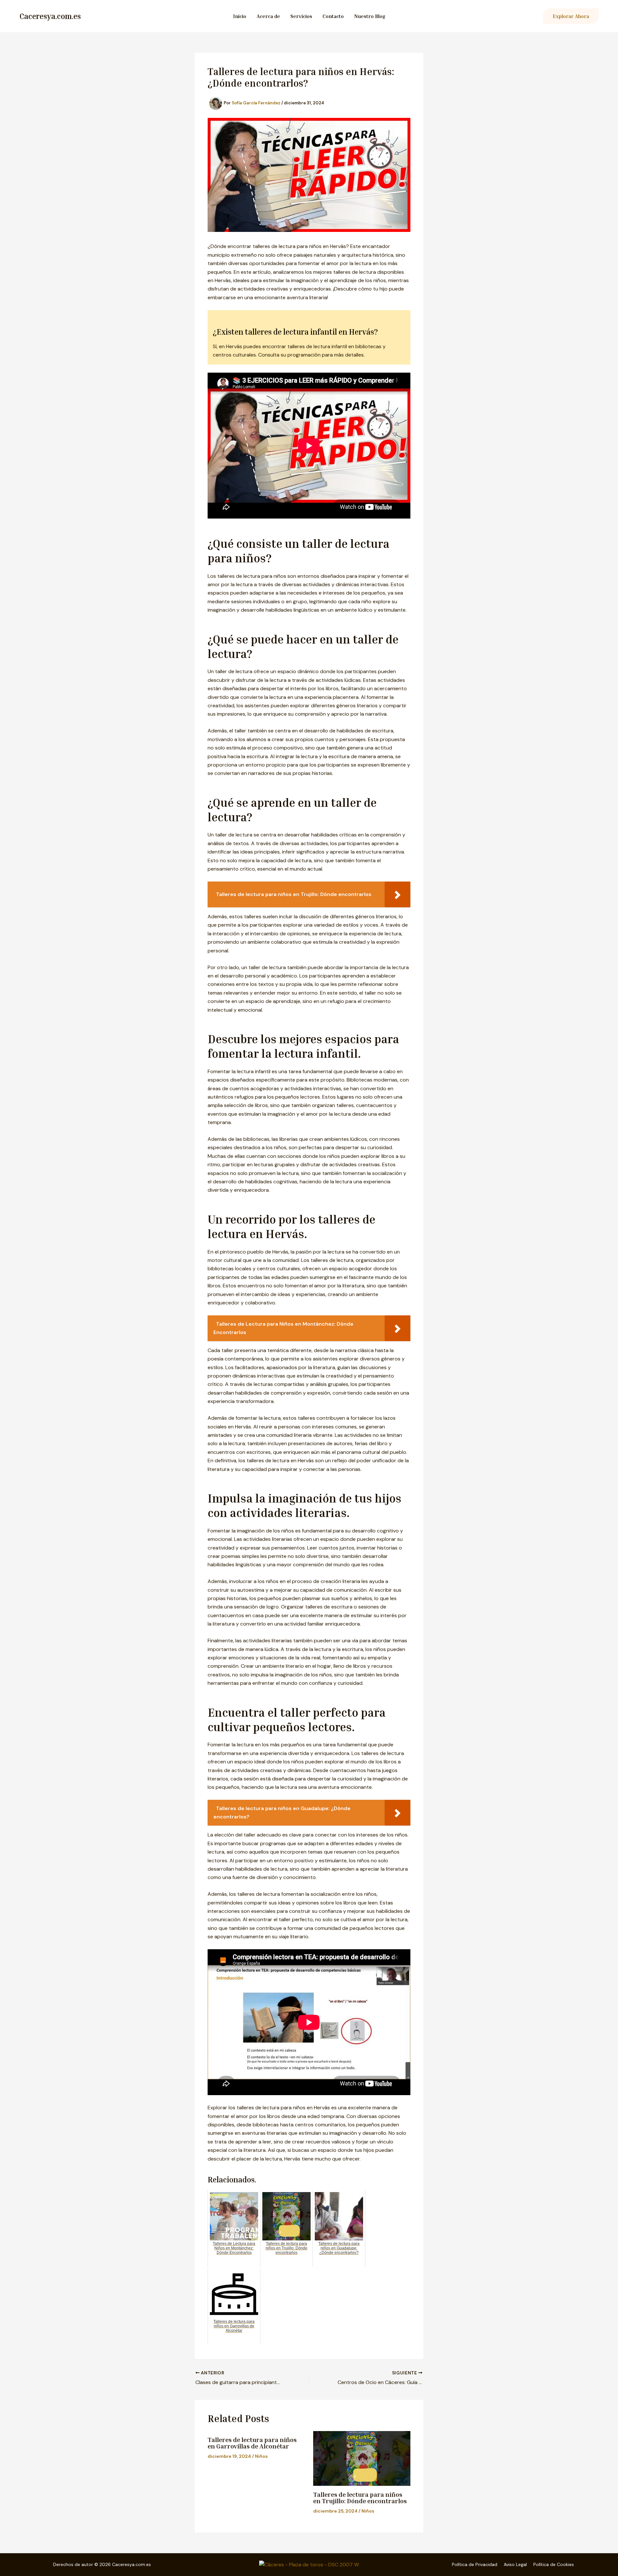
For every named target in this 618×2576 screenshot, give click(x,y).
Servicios (301, 16)
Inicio (240, 16)
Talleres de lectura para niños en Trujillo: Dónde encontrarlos (360, 2497)
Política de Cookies (554, 2564)
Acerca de (268, 16)
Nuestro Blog (370, 16)
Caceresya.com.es (50, 16)
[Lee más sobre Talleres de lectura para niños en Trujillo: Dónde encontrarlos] (362, 2458)
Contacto (333, 16)
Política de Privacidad (475, 2564)
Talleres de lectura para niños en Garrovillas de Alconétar (252, 2443)
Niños (261, 2456)
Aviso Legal (515, 2564)
